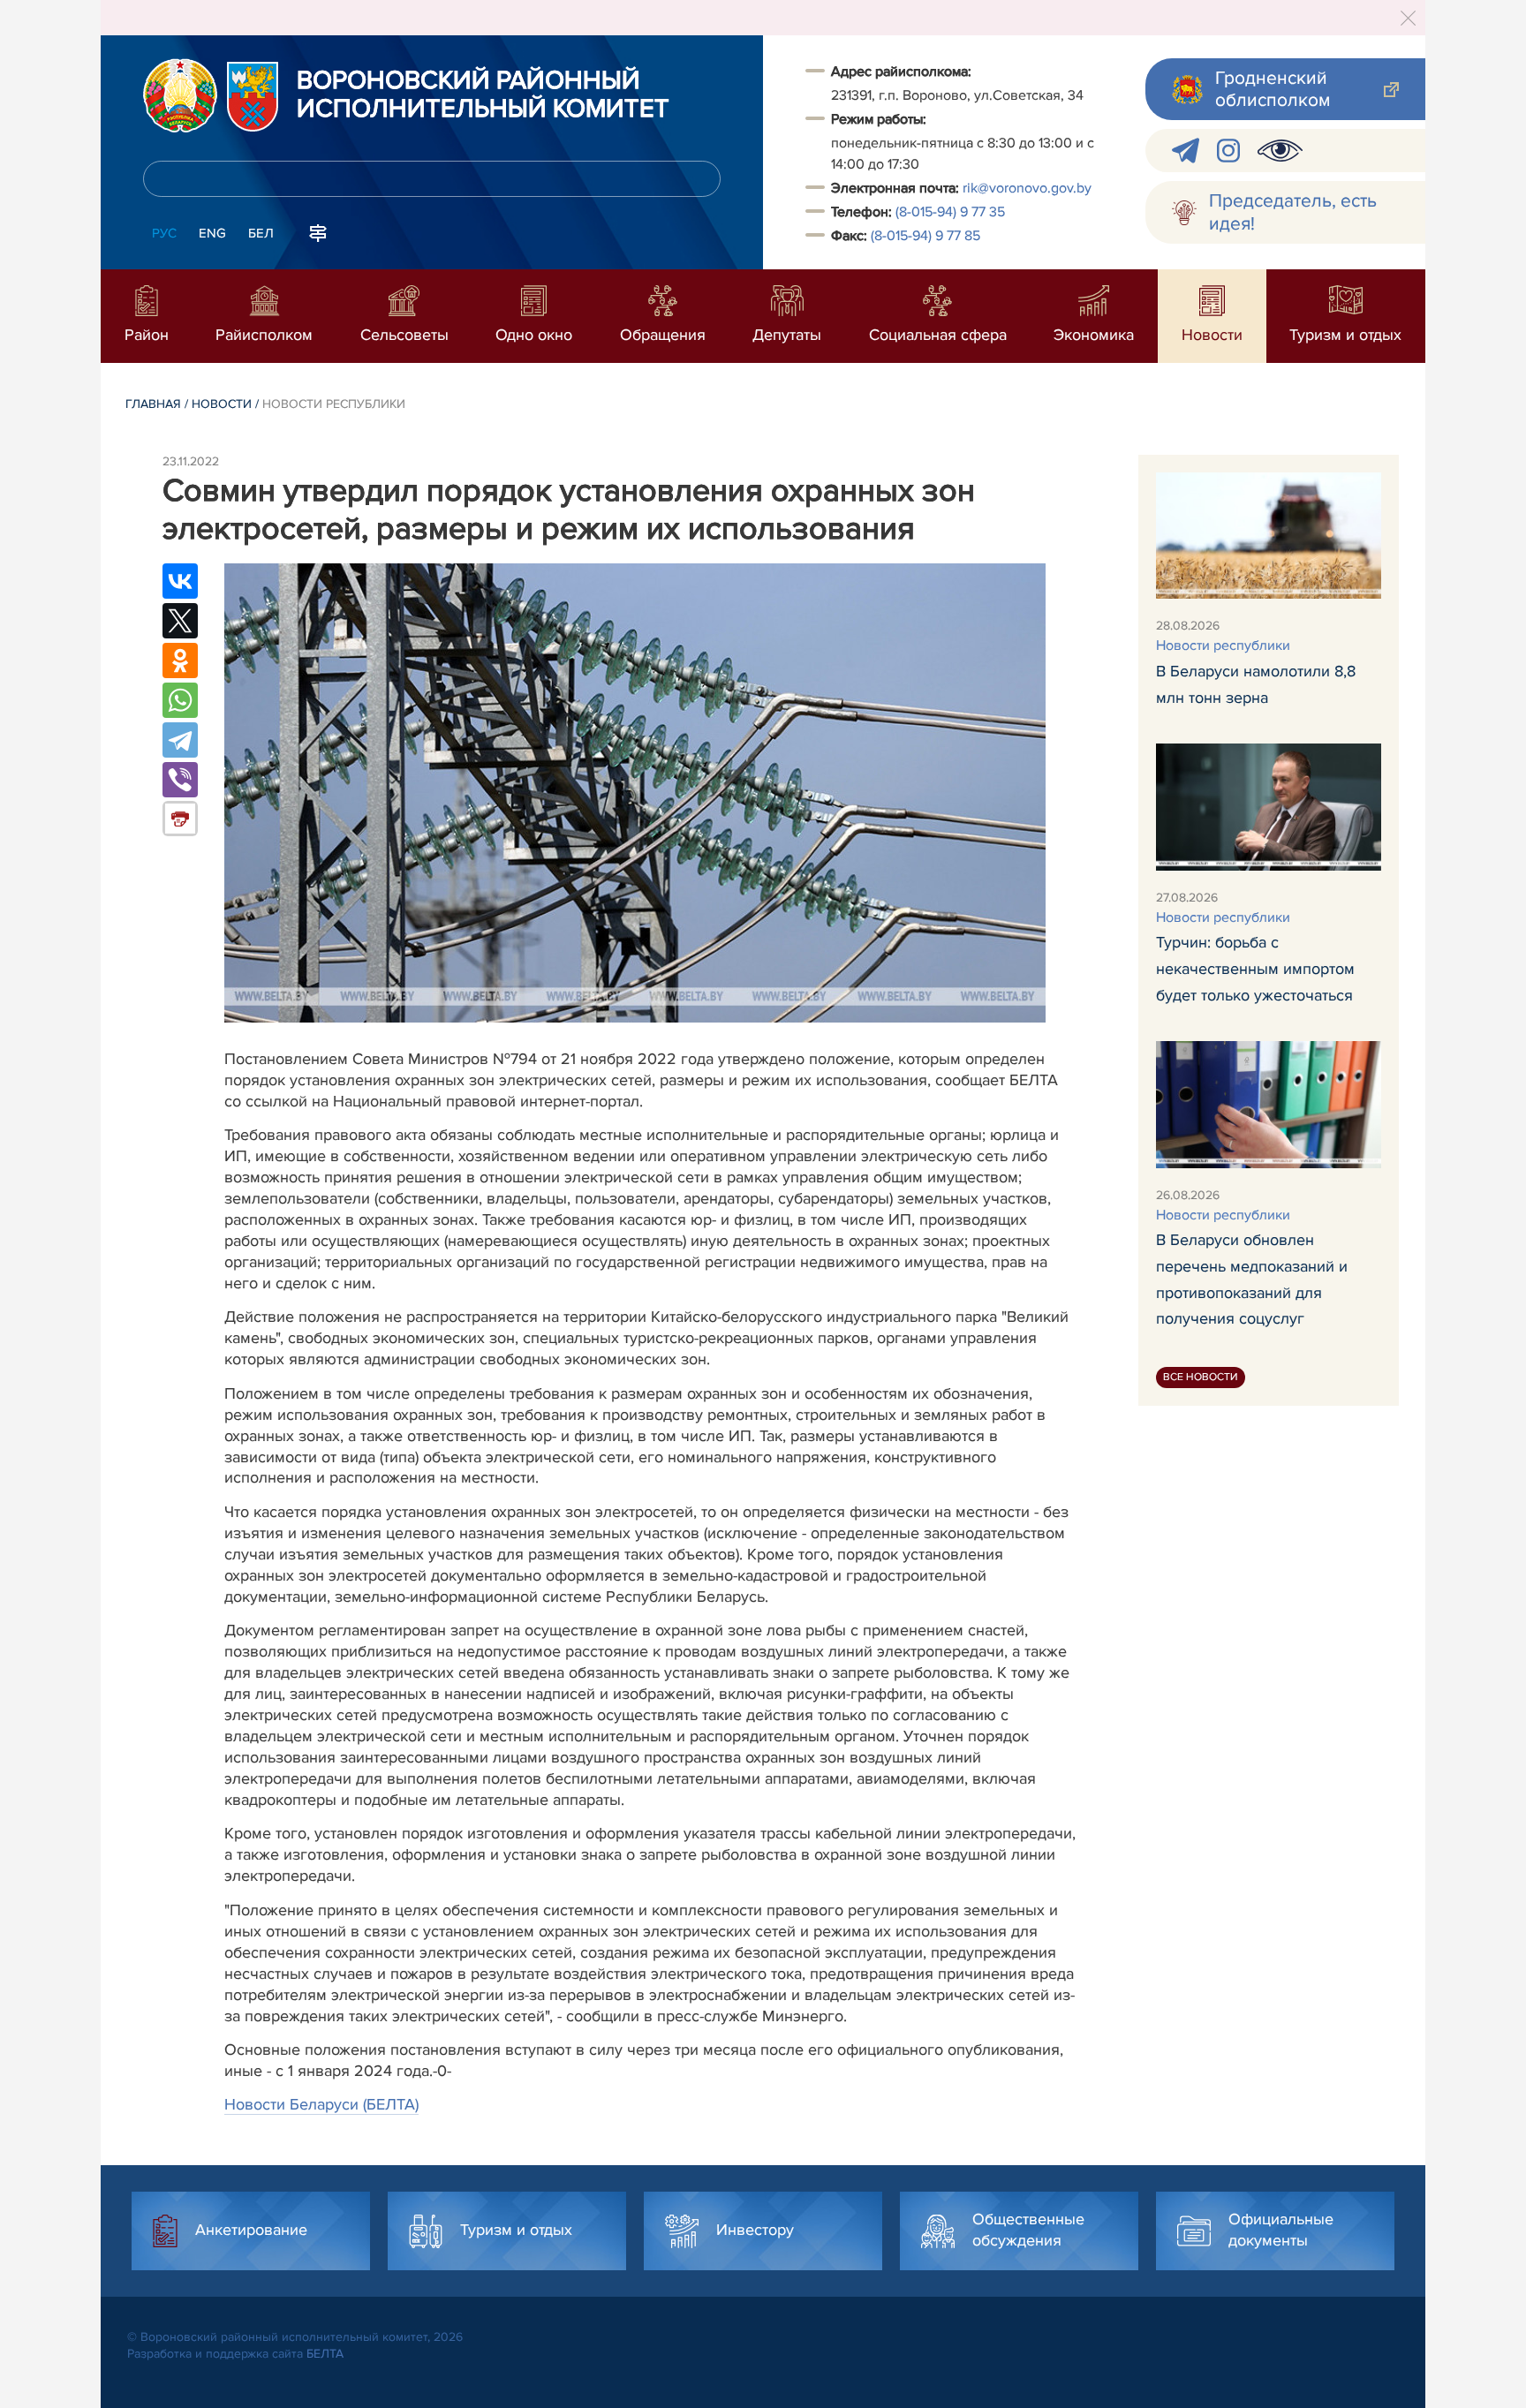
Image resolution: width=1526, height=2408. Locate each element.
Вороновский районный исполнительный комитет (483, 95)
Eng (212, 233)
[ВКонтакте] (180, 581)
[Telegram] (180, 740)
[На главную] (180, 95)
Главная (153, 404)
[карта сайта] (318, 231)
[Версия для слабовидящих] (1280, 151)
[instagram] (1228, 151)
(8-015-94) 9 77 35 (950, 212)
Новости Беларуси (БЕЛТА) (321, 2104)
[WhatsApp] (180, 700)
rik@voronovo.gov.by (1027, 188)
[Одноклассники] (180, 661)
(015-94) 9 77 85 (925, 236)
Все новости (1201, 1377)
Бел (261, 233)
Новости (222, 404)
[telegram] (1186, 151)
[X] (180, 621)
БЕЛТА (325, 2354)
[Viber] (180, 780)
